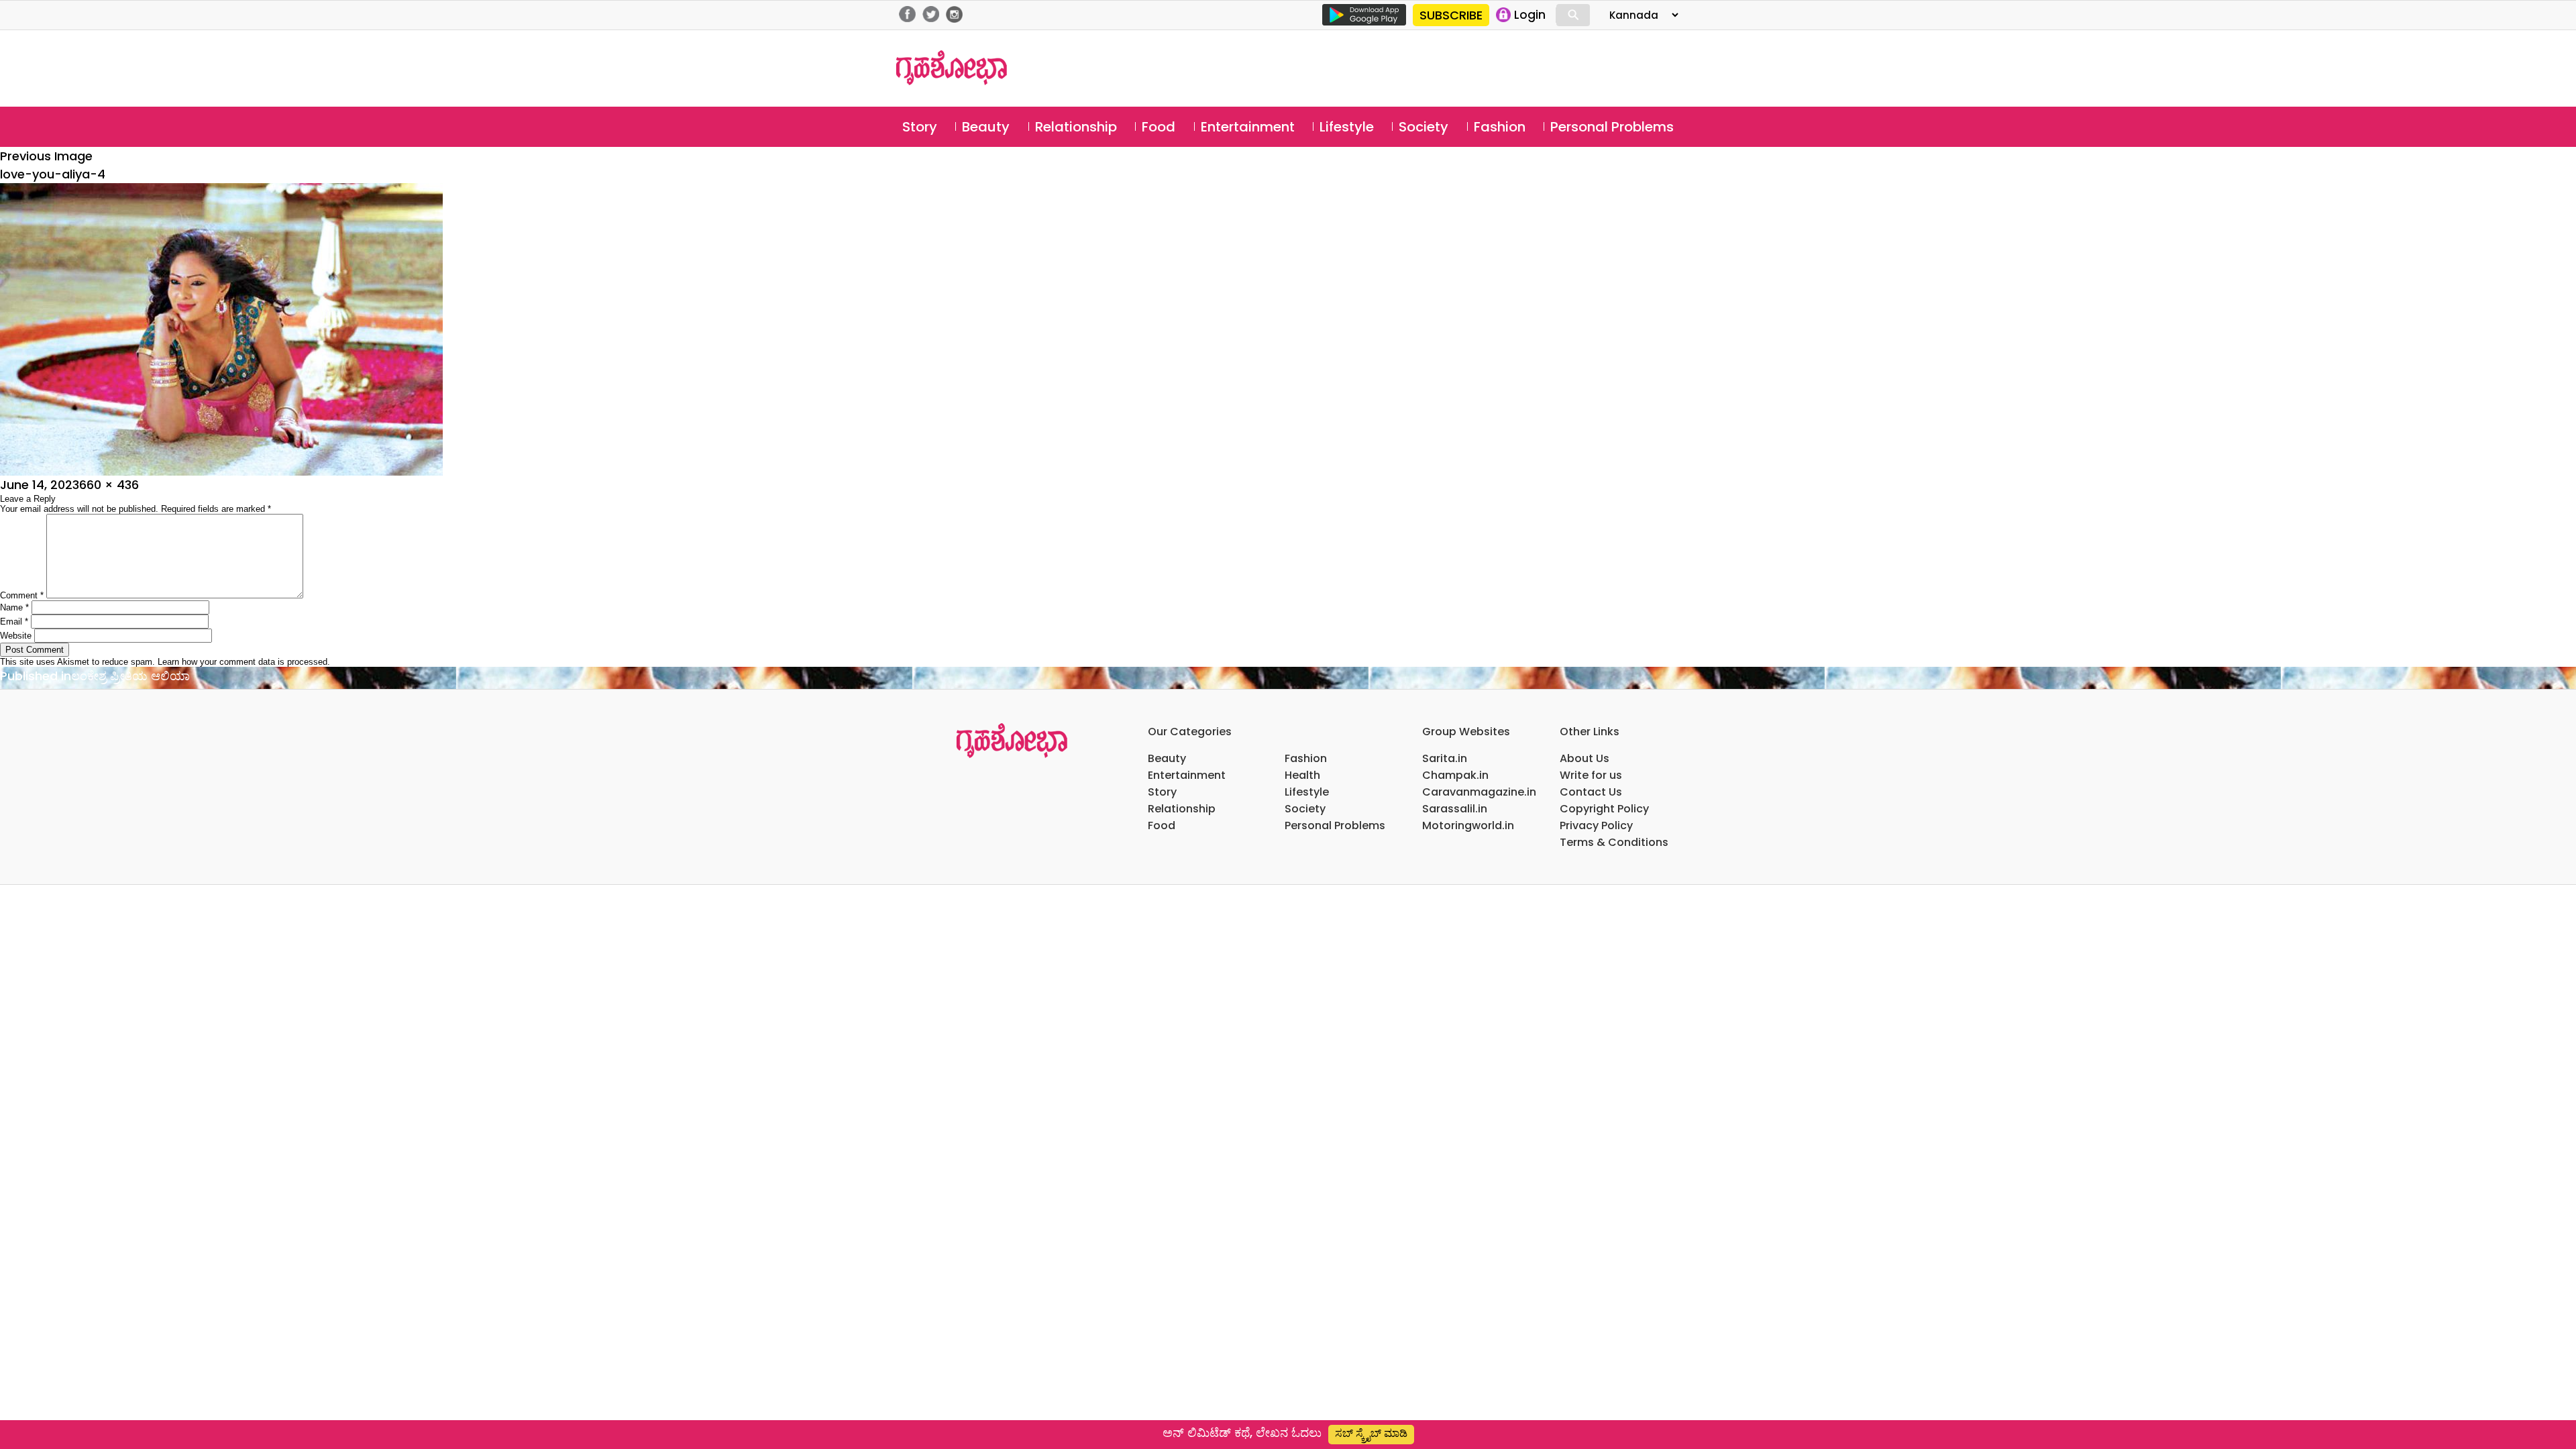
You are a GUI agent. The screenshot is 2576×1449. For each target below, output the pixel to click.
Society (1424, 127)
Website (16, 636)
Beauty (986, 127)
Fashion (1500, 127)
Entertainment (1248, 127)
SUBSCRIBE (1451, 15)
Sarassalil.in (1455, 809)
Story (920, 127)
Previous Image (46, 156)
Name (14, 607)
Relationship (1076, 127)
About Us (1585, 758)
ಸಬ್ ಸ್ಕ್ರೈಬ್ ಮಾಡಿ (1371, 1433)
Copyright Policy (1604, 809)
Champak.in (1455, 775)
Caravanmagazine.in (1479, 792)
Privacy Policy (1596, 825)
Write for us (1591, 775)
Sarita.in (1445, 758)
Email (14, 622)
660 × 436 (109, 485)
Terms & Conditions (1614, 842)
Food (1159, 127)
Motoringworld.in (1468, 825)
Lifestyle (1347, 127)
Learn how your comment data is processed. (244, 662)
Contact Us (1591, 792)
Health (1302, 775)
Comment (22, 595)
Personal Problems (1612, 127)
